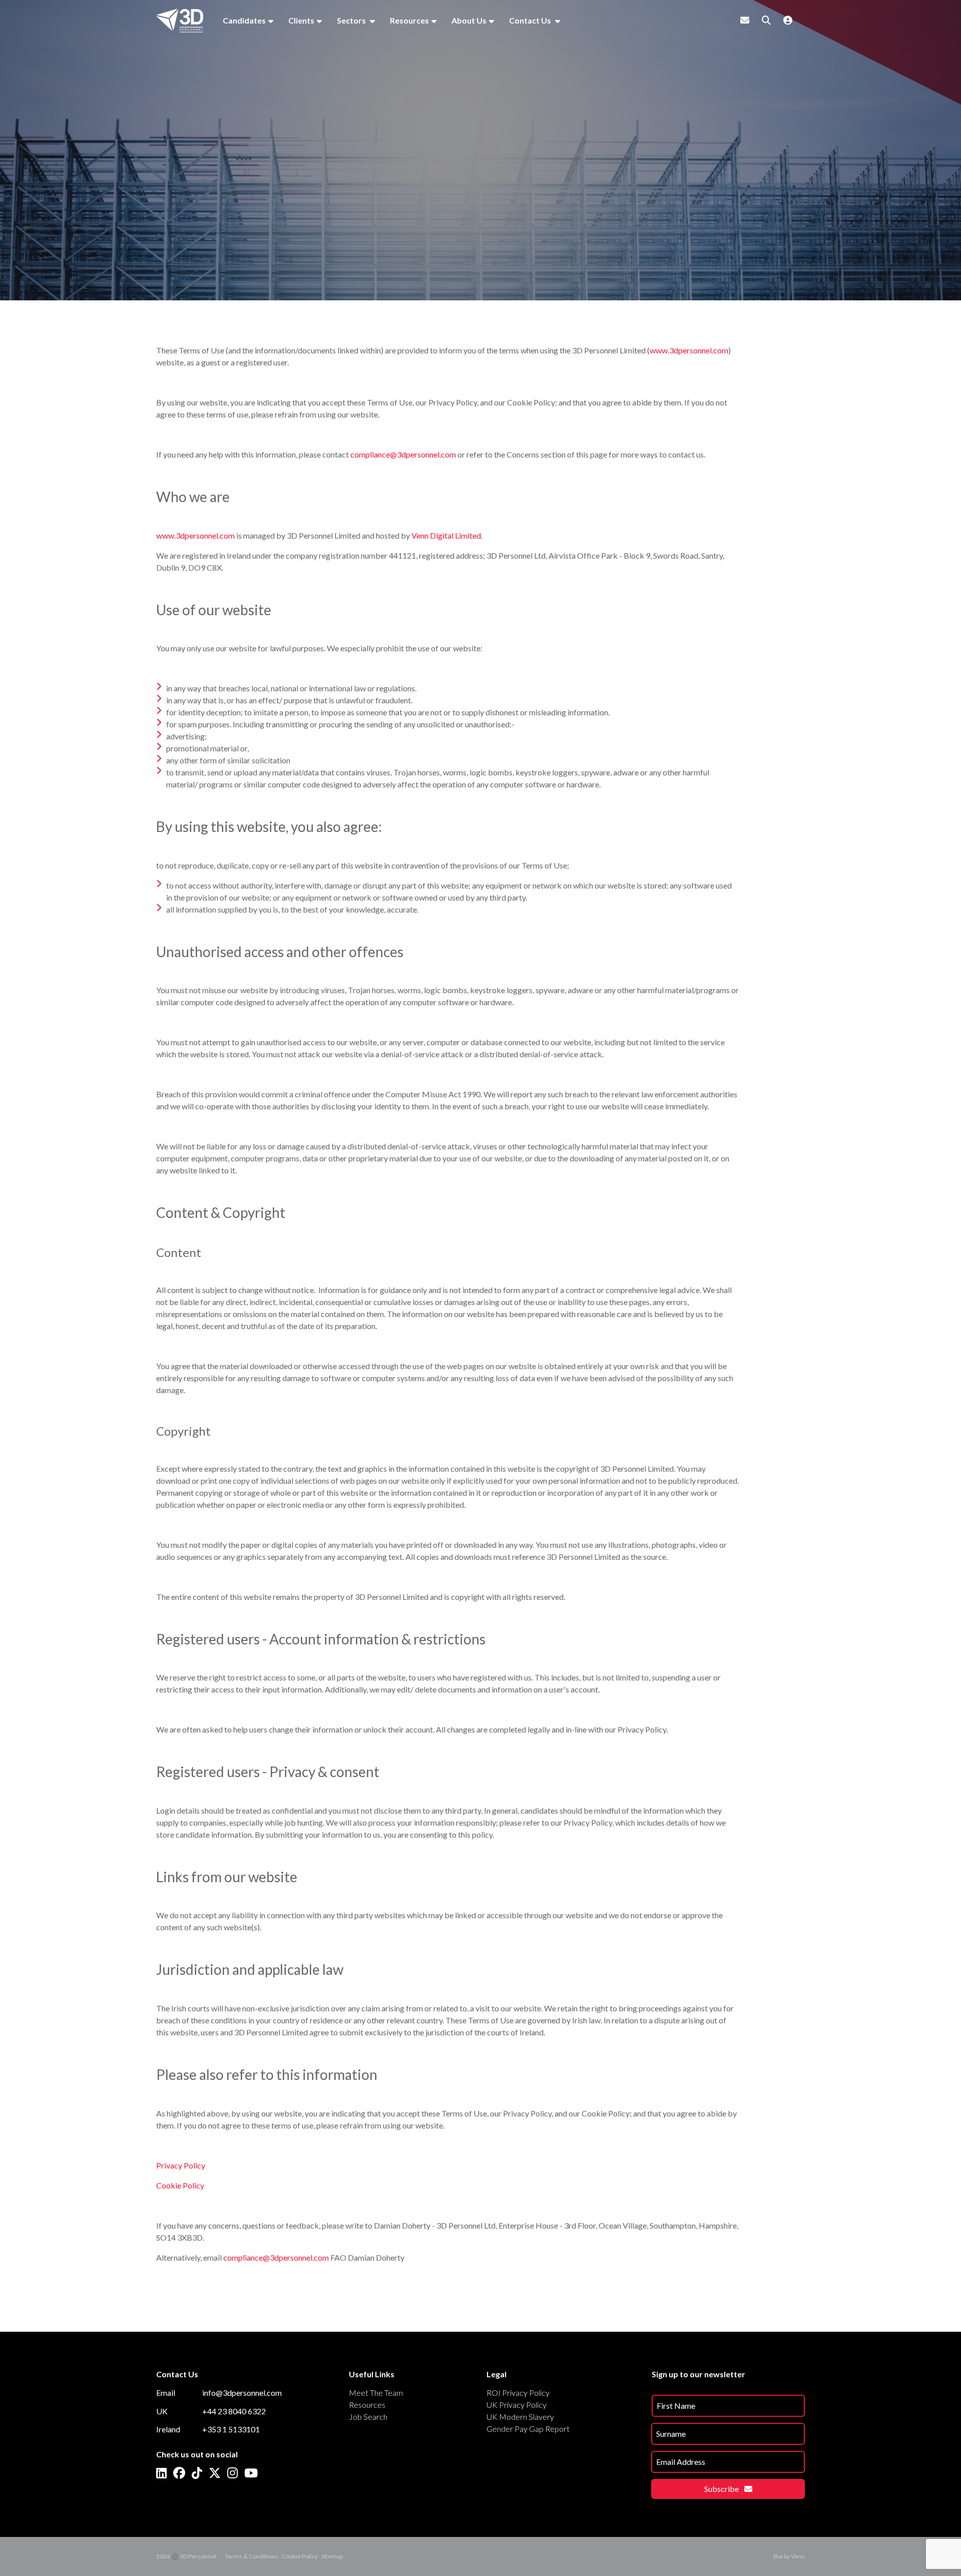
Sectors (352, 20)
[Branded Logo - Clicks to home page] (180, 21)
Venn (798, 2556)
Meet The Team (376, 2393)
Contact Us (531, 20)
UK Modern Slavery (520, 2417)
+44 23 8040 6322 (234, 2411)
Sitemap (332, 2556)
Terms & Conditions (252, 2556)
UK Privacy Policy (517, 2405)
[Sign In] (788, 20)
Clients (301, 20)
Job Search (368, 2417)
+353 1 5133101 (231, 2429)
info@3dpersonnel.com (242, 2393)
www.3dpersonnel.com (689, 350)
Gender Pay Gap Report (528, 2429)
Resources (409, 20)
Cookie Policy (180, 2185)
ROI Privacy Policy (518, 2393)
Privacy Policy (181, 2165)
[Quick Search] (766, 20)
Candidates (244, 20)
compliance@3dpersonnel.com (403, 454)
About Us (469, 20)
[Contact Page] (745, 20)
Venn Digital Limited (446, 535)
